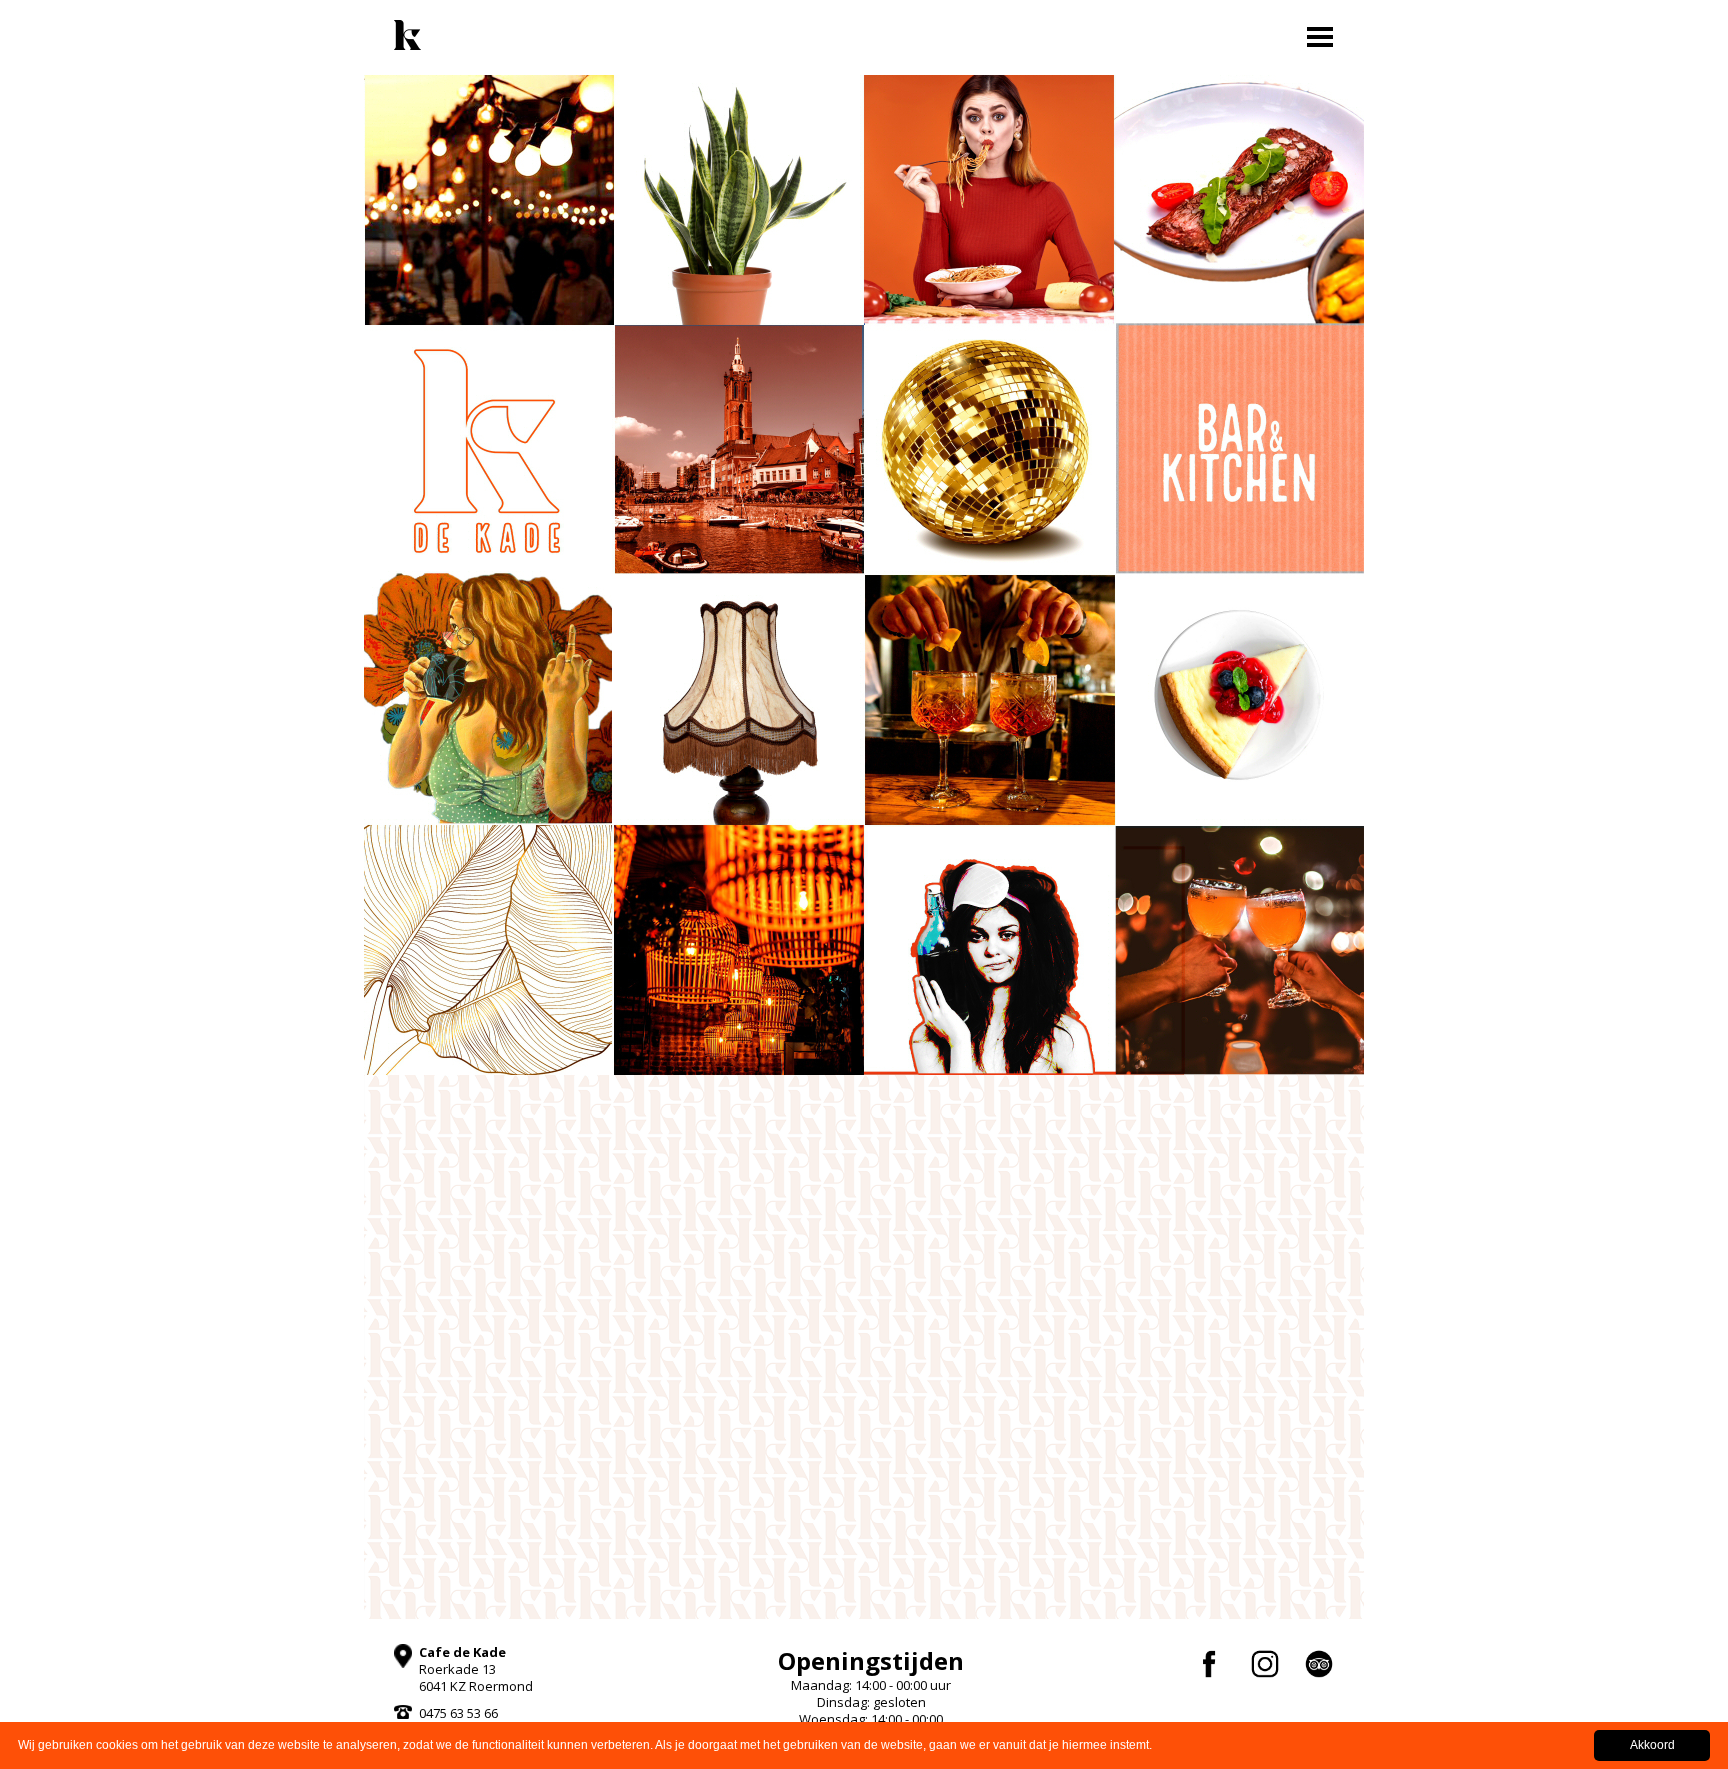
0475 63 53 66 (458, 1713)
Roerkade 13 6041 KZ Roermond (476, 1669)
